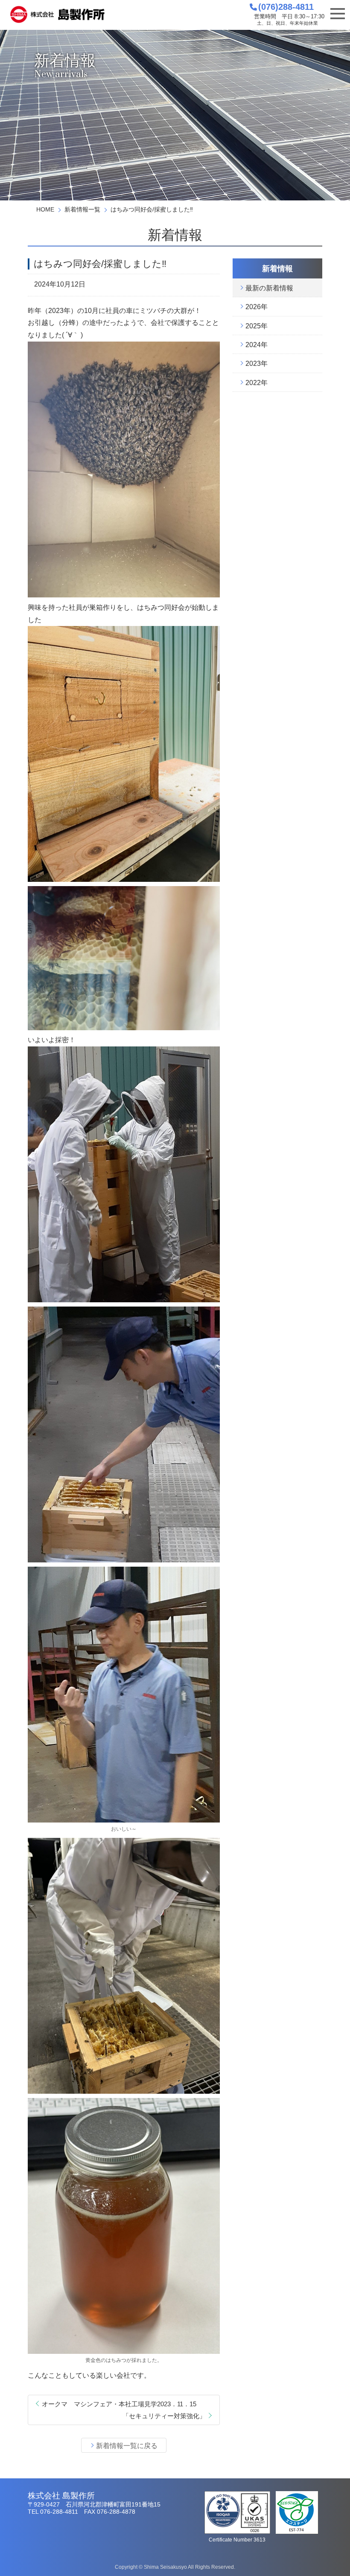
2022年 (257, 383)
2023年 (257, 364)
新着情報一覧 (82, 209)
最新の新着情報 (269, 288)
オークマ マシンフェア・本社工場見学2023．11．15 (119, 2404)
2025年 (257, 326)
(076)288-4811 (286, 7)
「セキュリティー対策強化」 (164, 2416)
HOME (45, 209)
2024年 (257, 345)
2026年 (257, 307)
